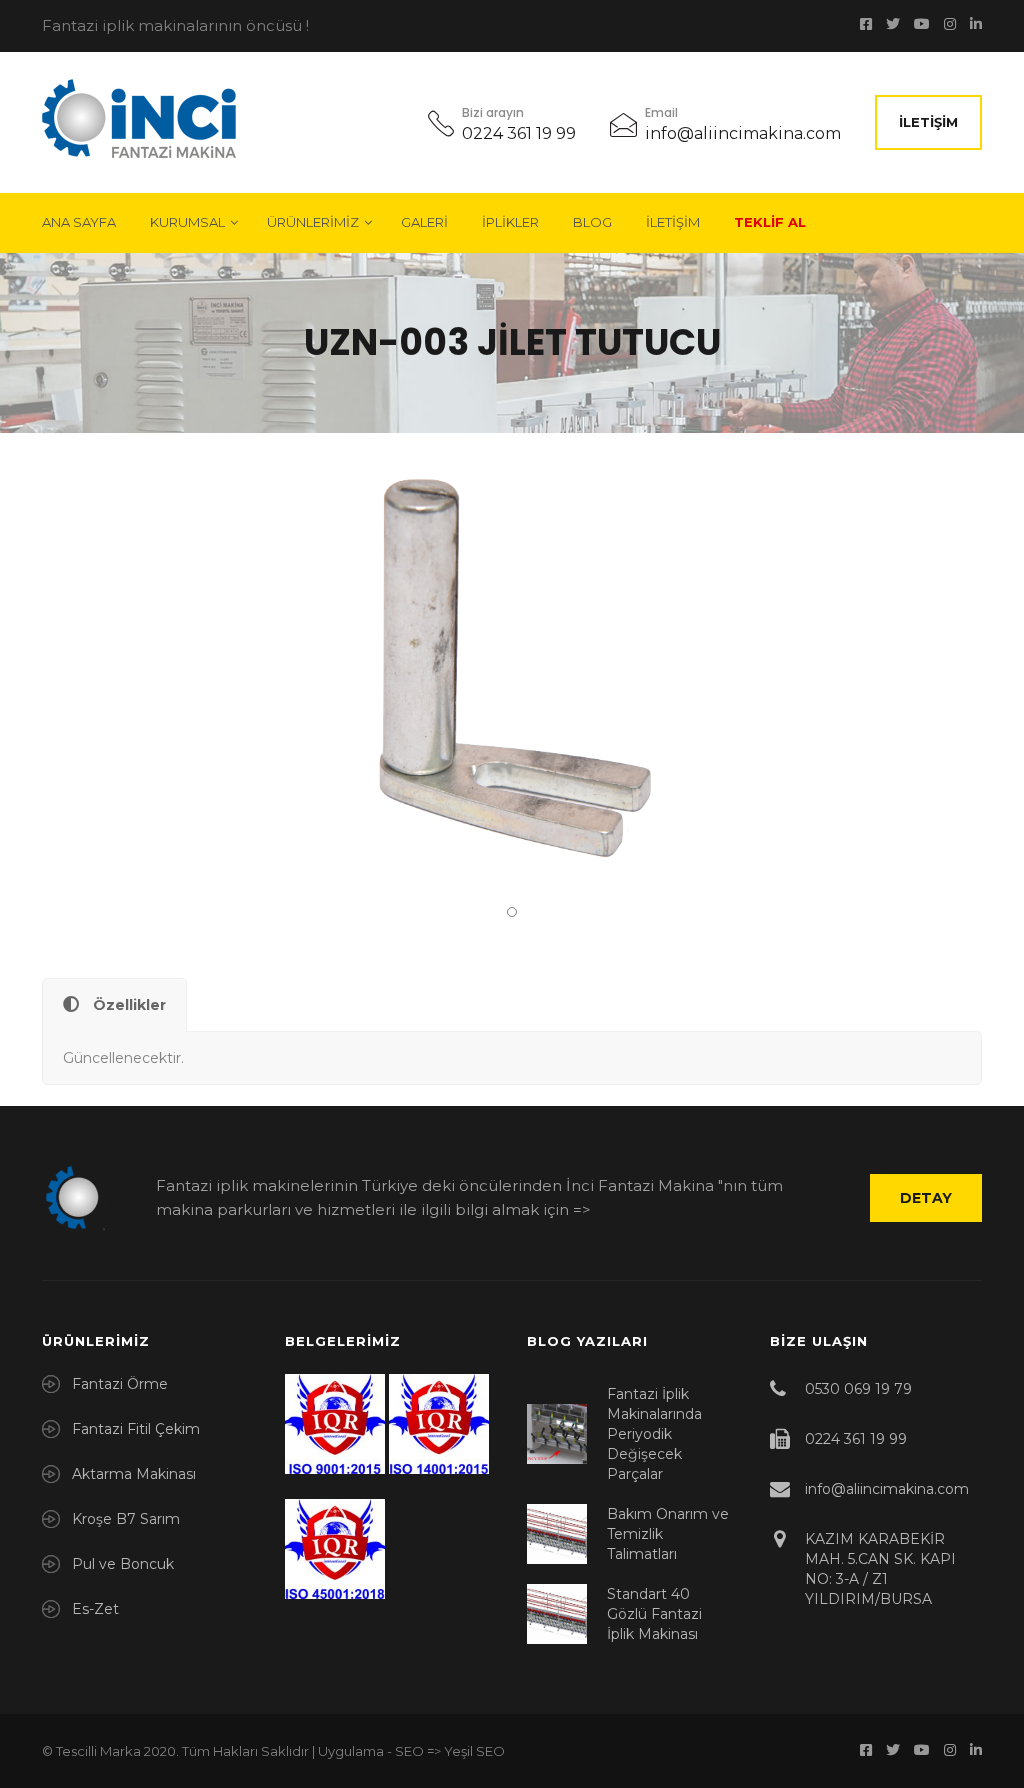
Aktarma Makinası (134, 1474)
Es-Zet (95, 1609)
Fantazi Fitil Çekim (136, 1429)
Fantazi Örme (120, 1384)
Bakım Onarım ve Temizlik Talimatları (668, 1534)
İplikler (510, 222)
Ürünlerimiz (313, 222)
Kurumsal (187, 222)
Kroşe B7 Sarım (126, 1519)
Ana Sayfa (79, 222)
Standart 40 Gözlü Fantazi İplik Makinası (654, 1614)
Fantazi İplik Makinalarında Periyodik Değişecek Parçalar (654, 1434)
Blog (592, 222)
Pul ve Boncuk (123, 1564)
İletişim (928, 122)
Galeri (424, 222)
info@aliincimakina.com (743, 133)
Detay (926, 1198)
